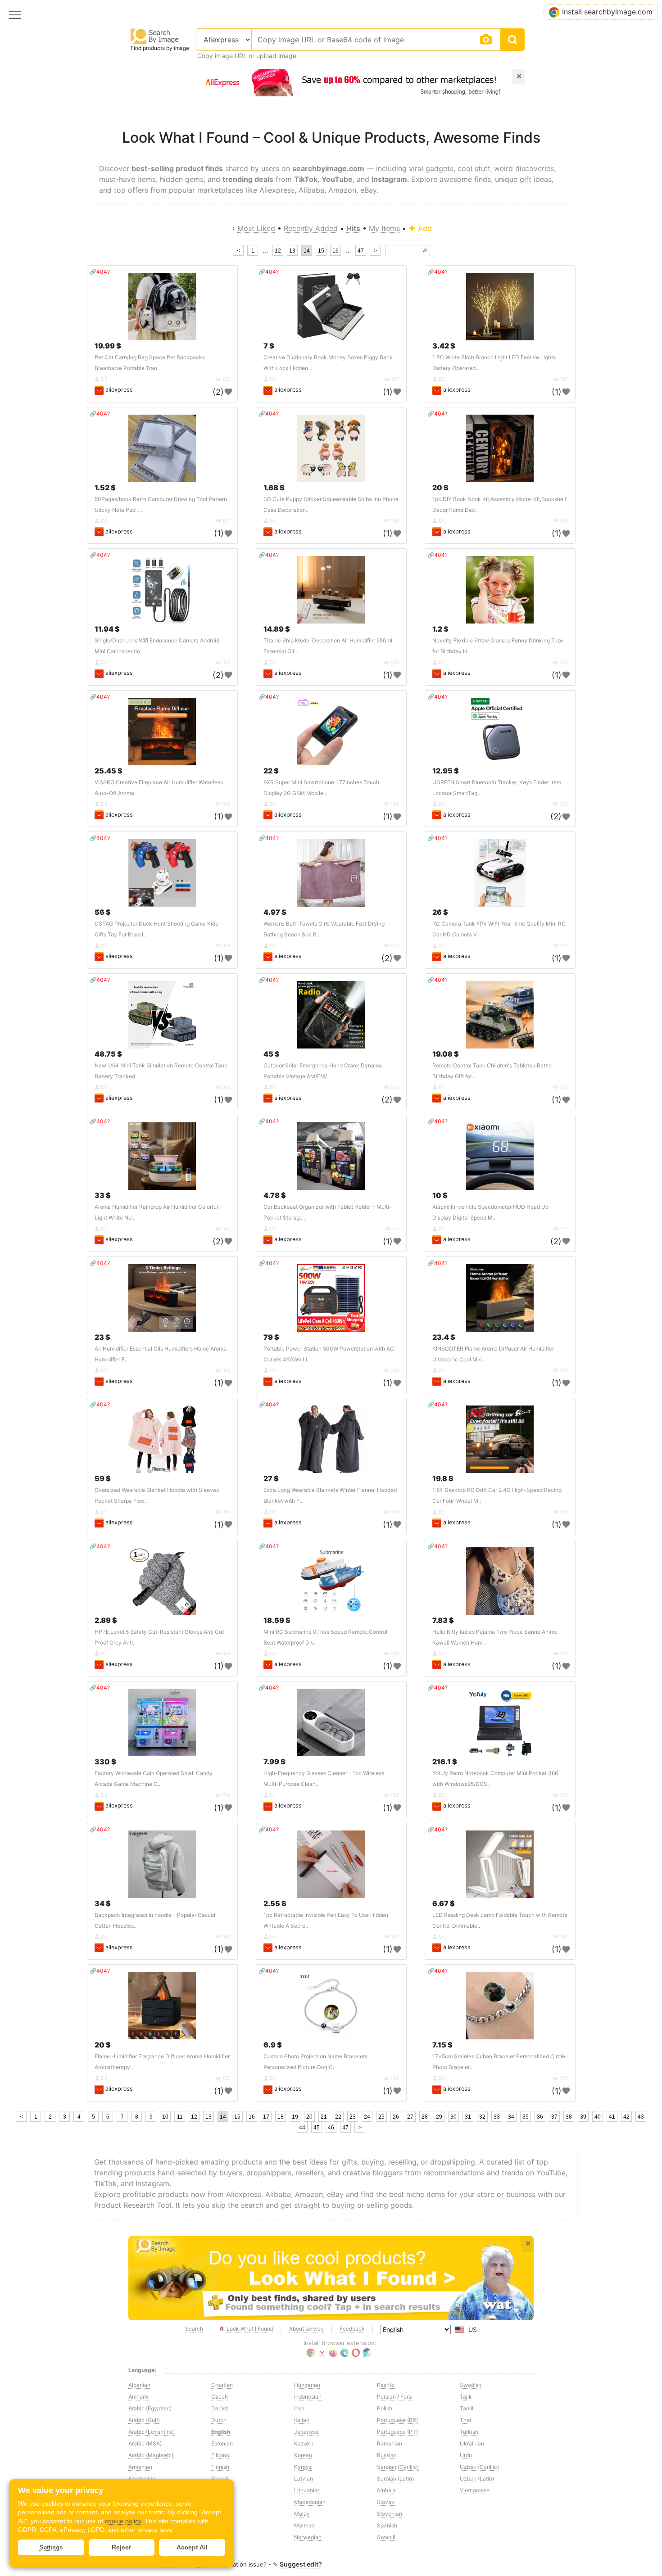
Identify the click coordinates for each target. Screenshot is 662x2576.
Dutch (219, 2420)
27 (410, 2117)
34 (511, 2117)
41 (612, 2117)
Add (424, 228)
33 (497, 2117)
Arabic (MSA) (145, 2443)
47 (361, 251)
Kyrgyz (303, 2467)
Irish (299, 2408)
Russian (387, 2455)
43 (641, 2117)
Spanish (387, 2525)
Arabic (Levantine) (152, 2432)
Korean (303, 2455)
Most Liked (256, 228)
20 (309, 2117)
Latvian (304, 2479)
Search (194, 2329)
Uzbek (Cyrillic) (479, 2467)
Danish (220, 2408)
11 (180, 2117)
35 (526, 2117)
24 (367, 2117)
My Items (384, 228)
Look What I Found (250, 2329)
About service (306, 2329)
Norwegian (308, 2537)
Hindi (218, 2537)
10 (165, 2117)
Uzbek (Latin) (477, 2479)
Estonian (222, 2443)
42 (626, 2117)
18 (281, 2117)
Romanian (390, 2443)
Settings (51, 2547)
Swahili (386, 2537)
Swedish (471, 2385)
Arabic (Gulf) (144, 2420)
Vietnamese (475, 2490)
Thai (465, 2420)
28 (425, 2117)
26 (396, 2117)
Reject (121, 2547)
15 (321, 251)
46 (331, 2128)
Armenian (140, 2467)
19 (295, 2117)
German (221, 2502)
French (220, 2479)
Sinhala (386, 2490)
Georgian (223, 2490)
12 (278, 251)
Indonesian (308, 2397)
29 (439, 2117)
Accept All (192, 2547)
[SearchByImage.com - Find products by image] (155, 36)
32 (482, 2117)
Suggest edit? (301, 2564)
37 (554, 2117)
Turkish (469, 2432)
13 (292, 251)
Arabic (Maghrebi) (151, 2455)
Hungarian (307, 2385)
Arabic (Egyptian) (150, 2408)
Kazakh (304, 2443)
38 (569, 2117)
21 (324, 2117)
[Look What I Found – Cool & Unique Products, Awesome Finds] (331, 2278)
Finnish (220, 2467)
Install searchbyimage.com (607, 12)
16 (336, 251)
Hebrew (221, 2525)
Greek (219, 2514)
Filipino (220, 2455)
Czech (220, 2397)
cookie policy (123, 2521)
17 (266, 2117)
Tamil (467, 2408)
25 (381, 2117)
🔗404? (100, 272)
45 (317, 2128)
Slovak (386, 2502)
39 (583, 2117)
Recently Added (311, 228)
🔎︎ (425, 251)
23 (353, 2117)
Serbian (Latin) (395, 2479)
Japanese (306, 2432)
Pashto (386, 2385)
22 (338, 2117)
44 (302, 2128)
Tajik (466, 2397)
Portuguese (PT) (397, 2432)
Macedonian (310, 2502)
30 (453, 2117)
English (221, 2432)
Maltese (304, 2525)
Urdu (466, 2455)
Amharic (139, 2397)
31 (468, 2117)
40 (598, 2117)
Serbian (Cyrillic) (398, 2467)
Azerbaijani (143, 2479)
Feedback (352, 2329)
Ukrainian (472, 2443)
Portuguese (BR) (397, 2420)
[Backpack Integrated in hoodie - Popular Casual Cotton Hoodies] (162, 1864)
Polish (385, 2408)
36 (540, 2117)
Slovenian (390, 2514)
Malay (302, 2514)
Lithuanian (307, 2490)
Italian (302, 2420)
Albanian (139, 2385)
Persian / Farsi (395, 2397)
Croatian (222, 2385)
